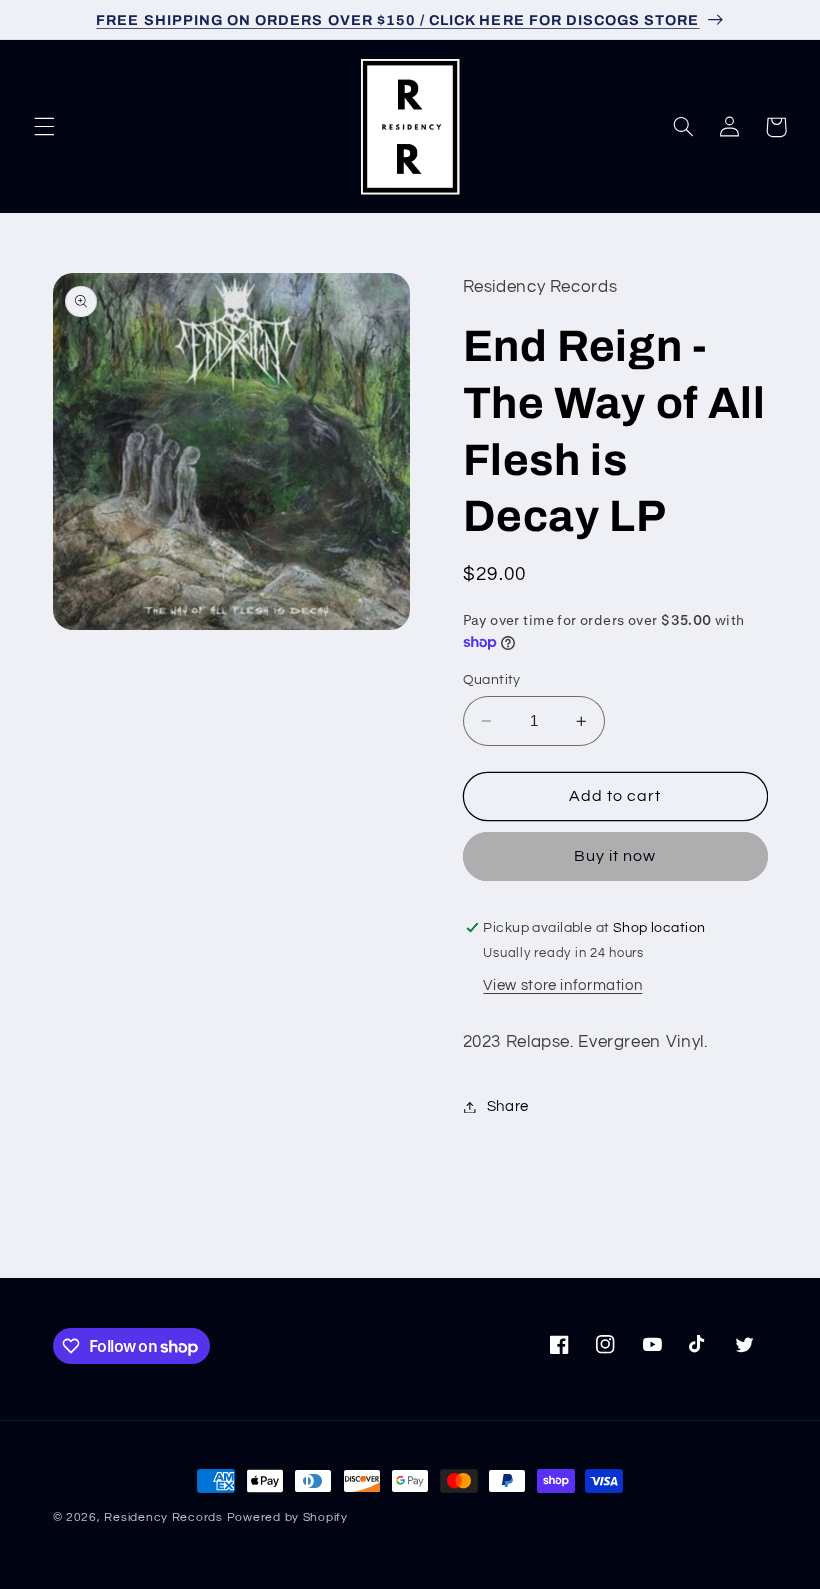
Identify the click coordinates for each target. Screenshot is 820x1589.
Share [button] (508, 1106)
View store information (562, 985)
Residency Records (163, 1517)
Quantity (492, 680)
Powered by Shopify (287, 1517)
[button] (44, 127)
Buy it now (615, 856)
